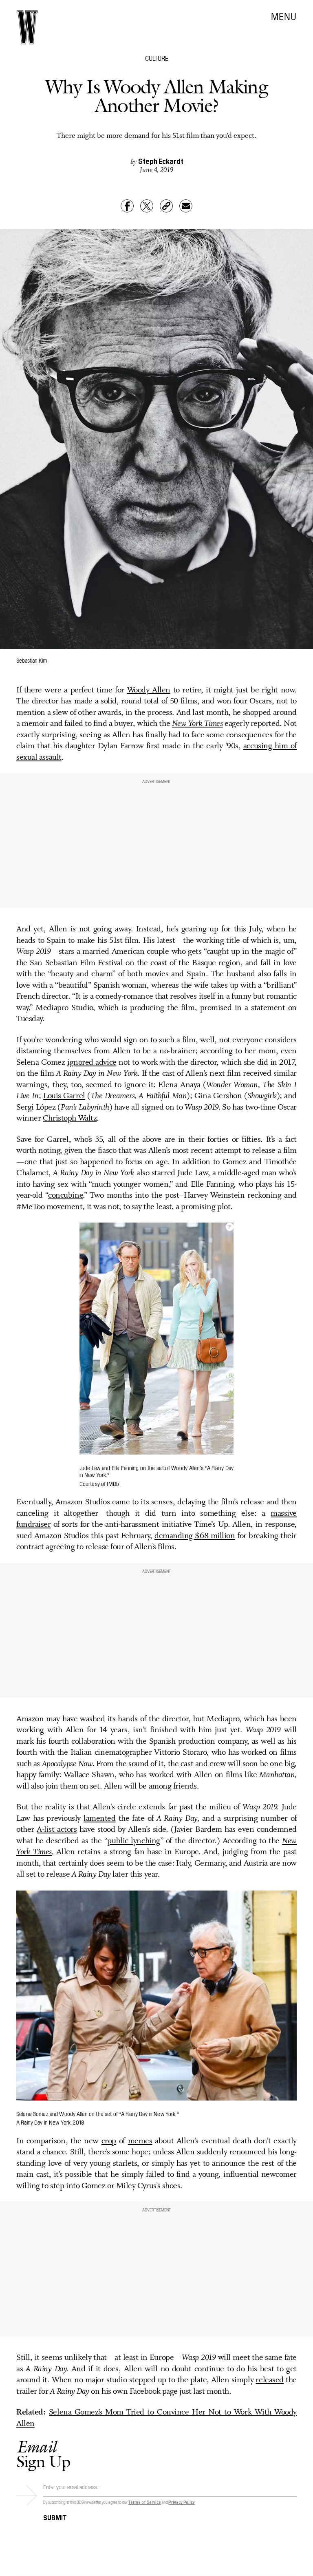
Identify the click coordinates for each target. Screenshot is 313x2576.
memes (140, 2141)
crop (109, 2141)
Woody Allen (149, 690)
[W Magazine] (27, 27)
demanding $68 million (195, 1536)
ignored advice (92, 1063)
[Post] (147, 206)
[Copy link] (166, 206)
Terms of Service (144, 2502)
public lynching (133, 1841)
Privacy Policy (182, 2502)
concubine (65, 1196)
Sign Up (43, 2454)
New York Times (197, 724)
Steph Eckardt (161, 161)
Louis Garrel (64, 1096)
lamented (99, 1819)
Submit (55, 2517)
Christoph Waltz (70, 1119)
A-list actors (57, 1830)
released (269, 2380)
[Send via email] (186, 206)
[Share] (127, 206)
